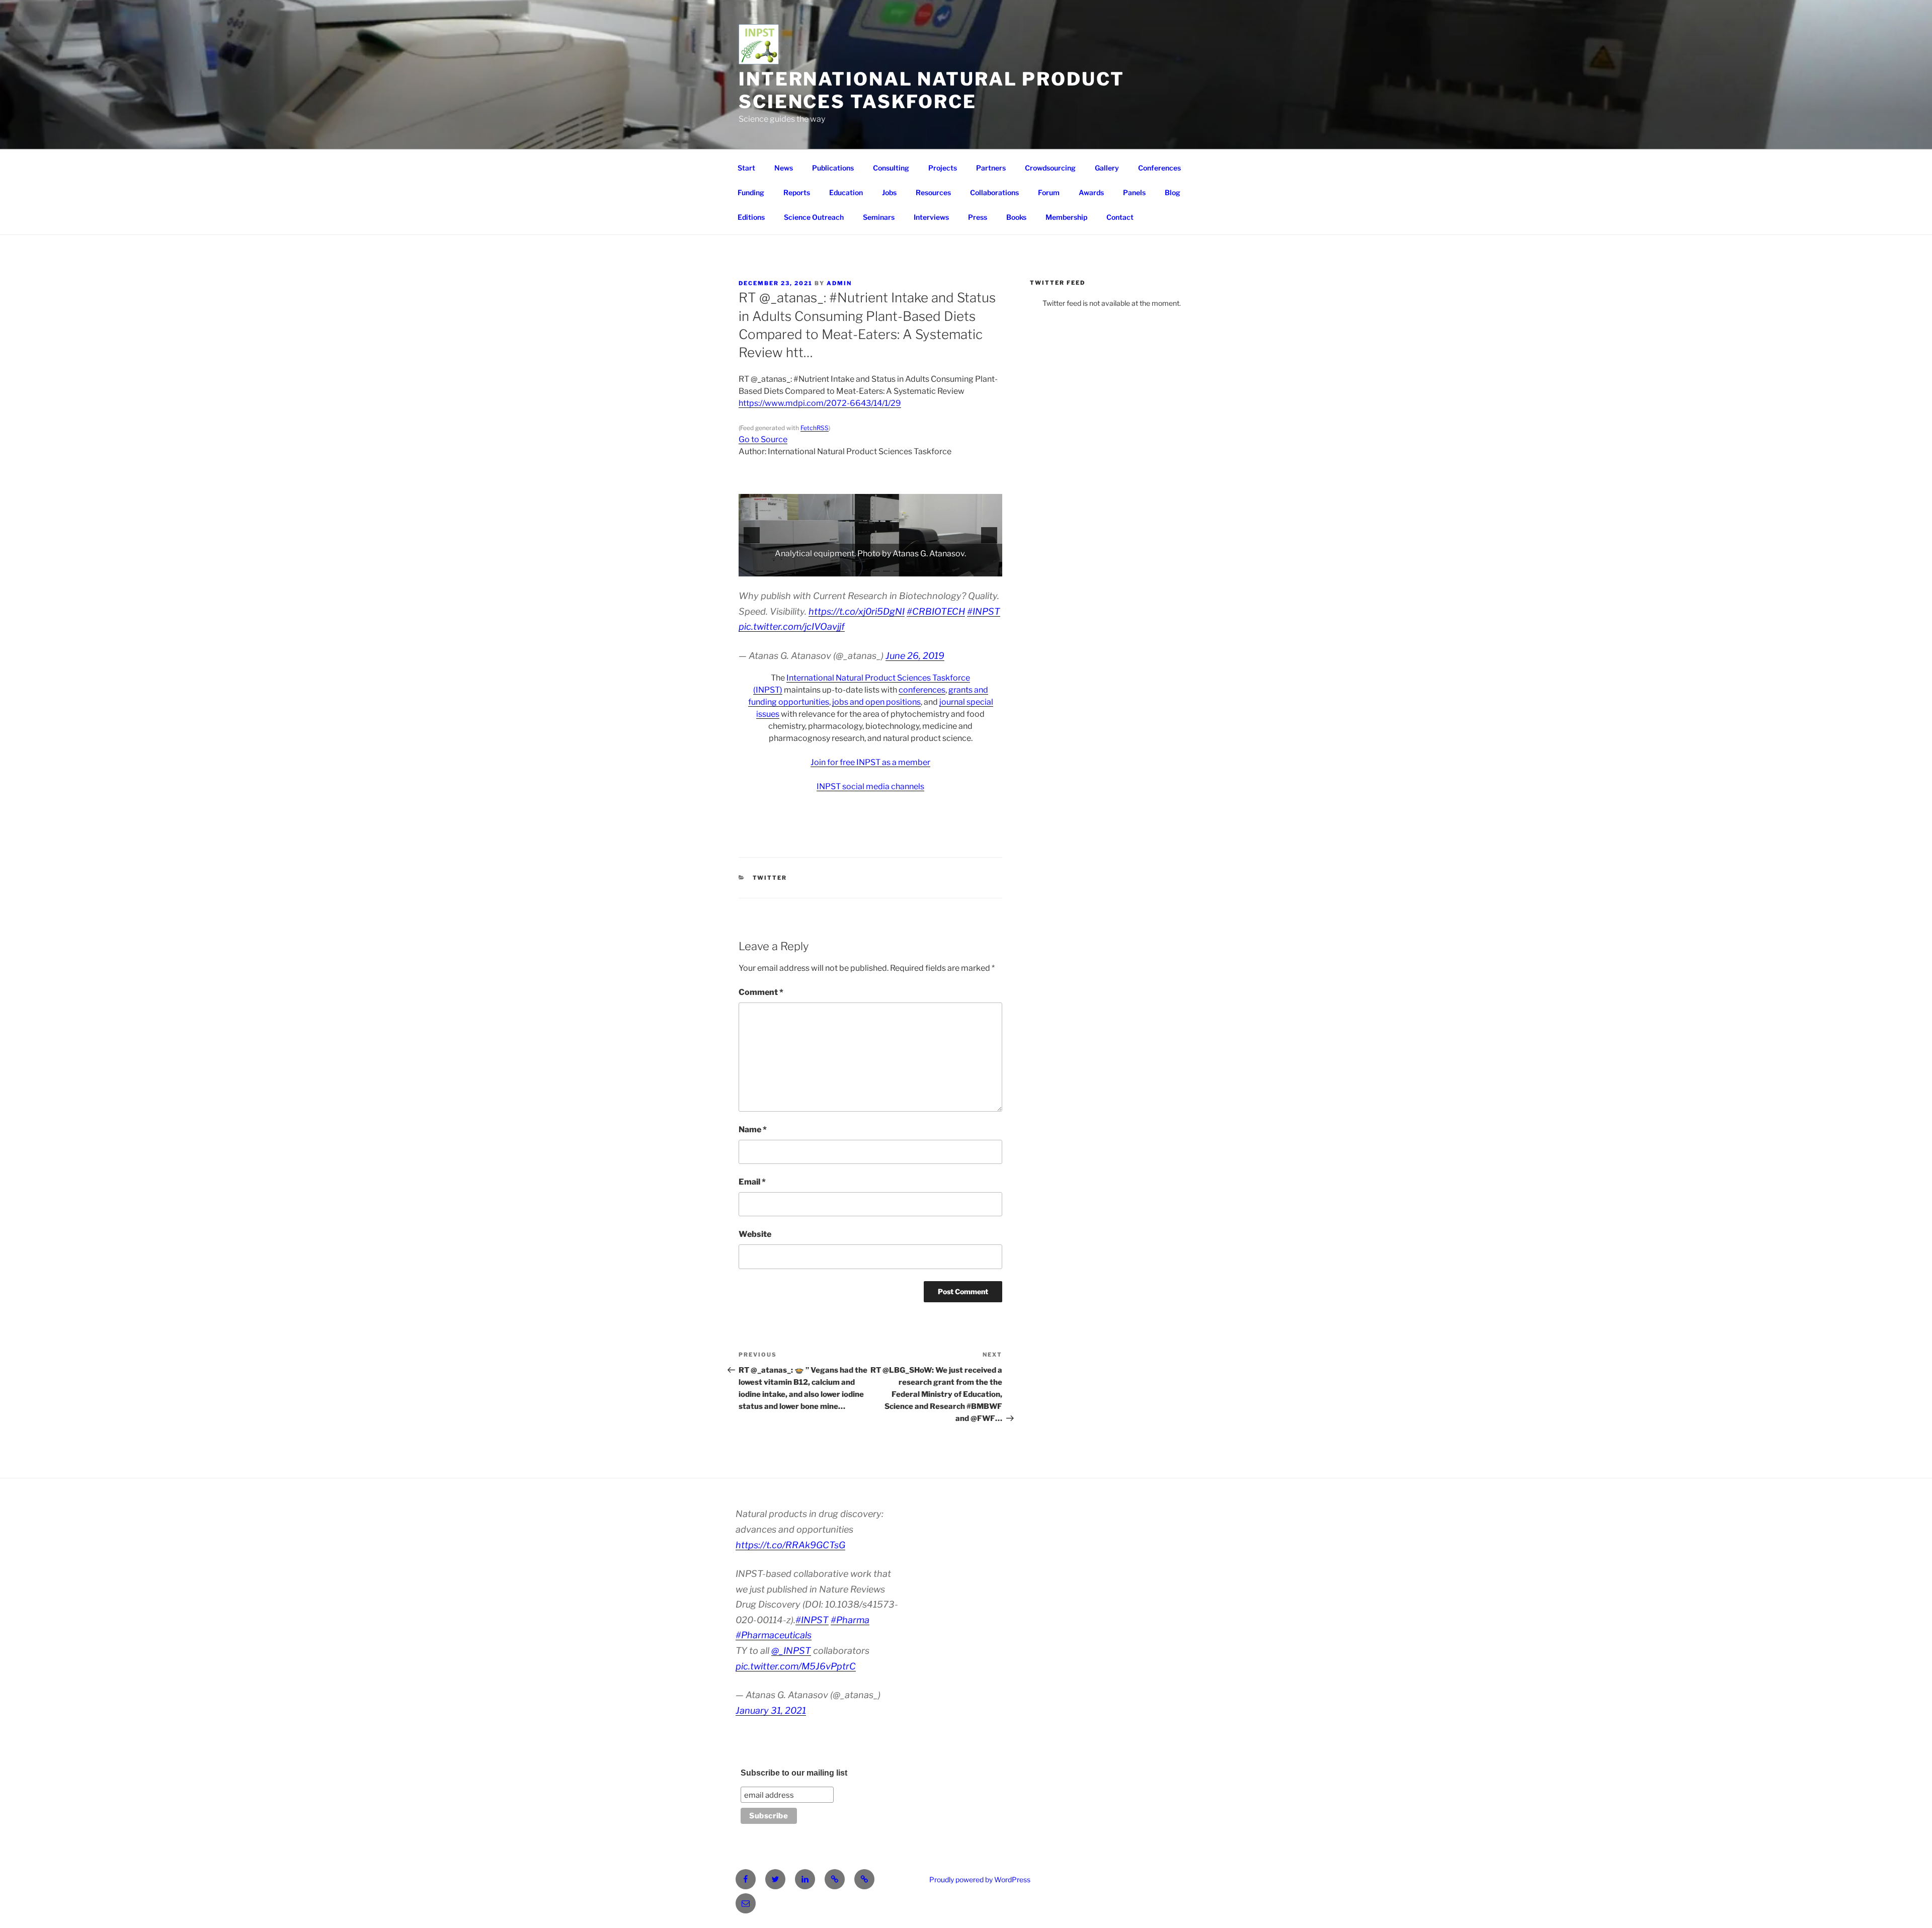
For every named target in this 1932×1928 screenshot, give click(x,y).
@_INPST (791, 1651)
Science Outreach (814, 217)
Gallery (1107, 168)
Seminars (879, 217)
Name (753, 1129)
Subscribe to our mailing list (794, 1773)
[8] (823, 568)
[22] (971, 568)
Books (1016, 217)
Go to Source (763, 439)
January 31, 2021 (771, 1710)
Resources (933, 192)
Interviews (931, 217)
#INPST (984, 611)
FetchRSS (815, 428)
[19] (939, 568)
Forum (1049, 192)
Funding (751, 192)
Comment (761, 992)
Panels (1134, 192)
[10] (844, 568)
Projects (943, 168)
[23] (982, 568)
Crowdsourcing (1050, 168)
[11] (855, 568)
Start (746, 168)
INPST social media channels (870, 786)
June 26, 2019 (915, 656)
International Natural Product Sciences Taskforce (932, 90)
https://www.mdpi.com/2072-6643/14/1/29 (820, 403)
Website (755, 1234)
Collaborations (994, 192)
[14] (887, 568)
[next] (989, 535)
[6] (802, 568)
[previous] (752, 535)
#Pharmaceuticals (774, 1635)
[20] (950, 568)
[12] (865, 568)
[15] (897, 568)
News (784, 168)
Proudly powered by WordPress (980, 1879)
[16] (908, 568)
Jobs (889, 192)
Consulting (891, 168)
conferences (922, 690)
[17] (918, 568)
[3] (770, 568)
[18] (929, 568)
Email (752, 1182)
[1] (749, 568)
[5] (791, 568)
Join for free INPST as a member (870, 762)
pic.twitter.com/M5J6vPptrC (796, 1666)
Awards (1091, 192)
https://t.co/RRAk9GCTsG (790, 1545)
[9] (834, 568)
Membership (1066, 217)
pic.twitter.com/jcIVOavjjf (792, 626)
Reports (797, 192)
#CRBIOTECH (936, 611)
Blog (1173, 192)
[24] (992, 568)
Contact (1120, 217)
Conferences (1159, 168)
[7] (813, 568)
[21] (960, 568)
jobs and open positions (876, 702)
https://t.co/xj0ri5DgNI (857, 611)
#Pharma (850, 1620)
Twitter (770, 878)
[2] (760, 568)
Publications (833, 168)
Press (978, 217)
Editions (751, 217)
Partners (991, 168)
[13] (876, 568)
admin (839, 283)
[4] (781, 568)
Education (846, 192)
